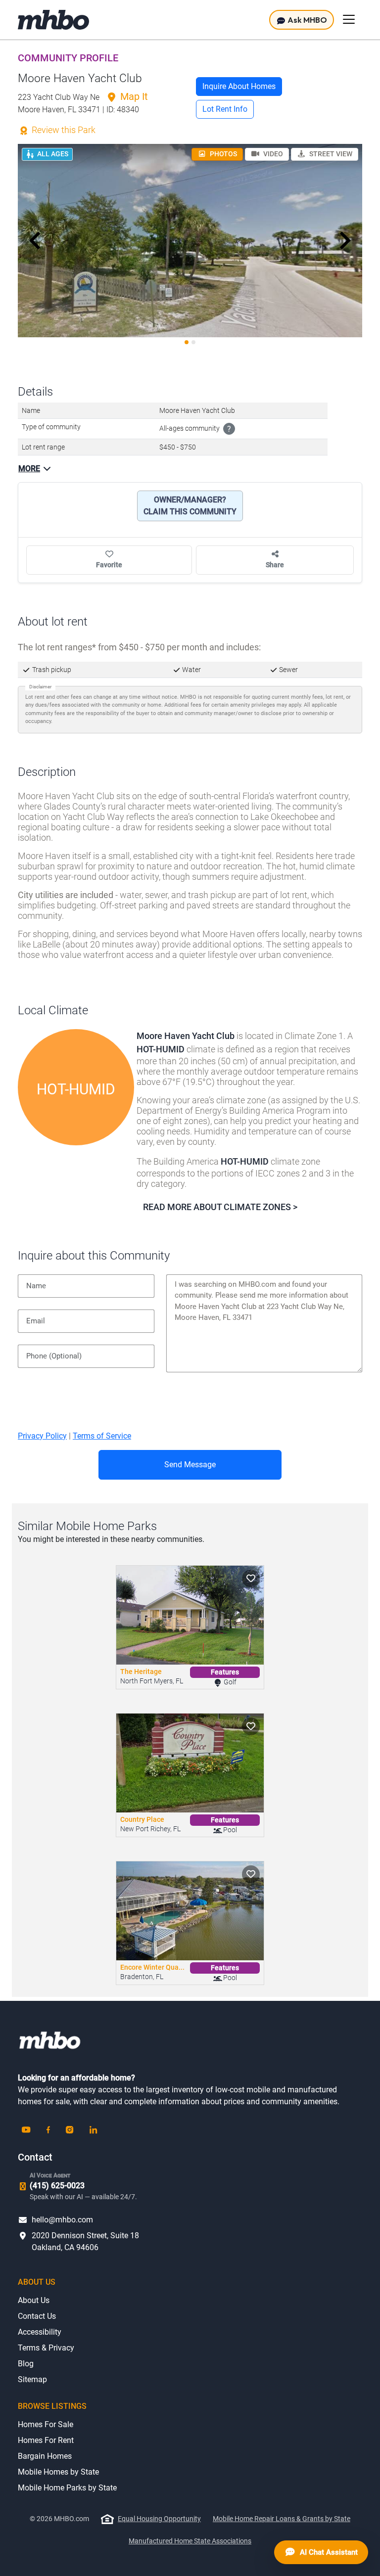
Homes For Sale (46, 2424)
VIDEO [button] (272, 154)
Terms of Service (102, 1436)
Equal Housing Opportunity (159, 2519)
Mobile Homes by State (58, 2472)
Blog (26, 2364)
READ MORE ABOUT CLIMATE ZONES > (220, 1207)
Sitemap (32, 2379)
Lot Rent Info (225, 109)
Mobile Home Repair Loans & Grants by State (282, 2519)
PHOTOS (223, 154)
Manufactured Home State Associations (190, 2541)
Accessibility (40, 2332)
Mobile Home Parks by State (67, 2488)
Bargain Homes (45, 2456)
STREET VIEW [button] (330, 154)
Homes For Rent (46, 2440)
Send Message (190, 1465)
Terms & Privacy (46, 2348)
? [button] (229, 429)
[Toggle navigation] (349, 19)
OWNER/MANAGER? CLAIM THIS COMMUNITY (190, 506)
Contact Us (37, 2316)
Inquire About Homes (239, 86)
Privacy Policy (42, 1436)
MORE (29, 469)
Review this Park (63, 130)
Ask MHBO (307, 20)
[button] (35, 241)
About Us (34, 2300)
